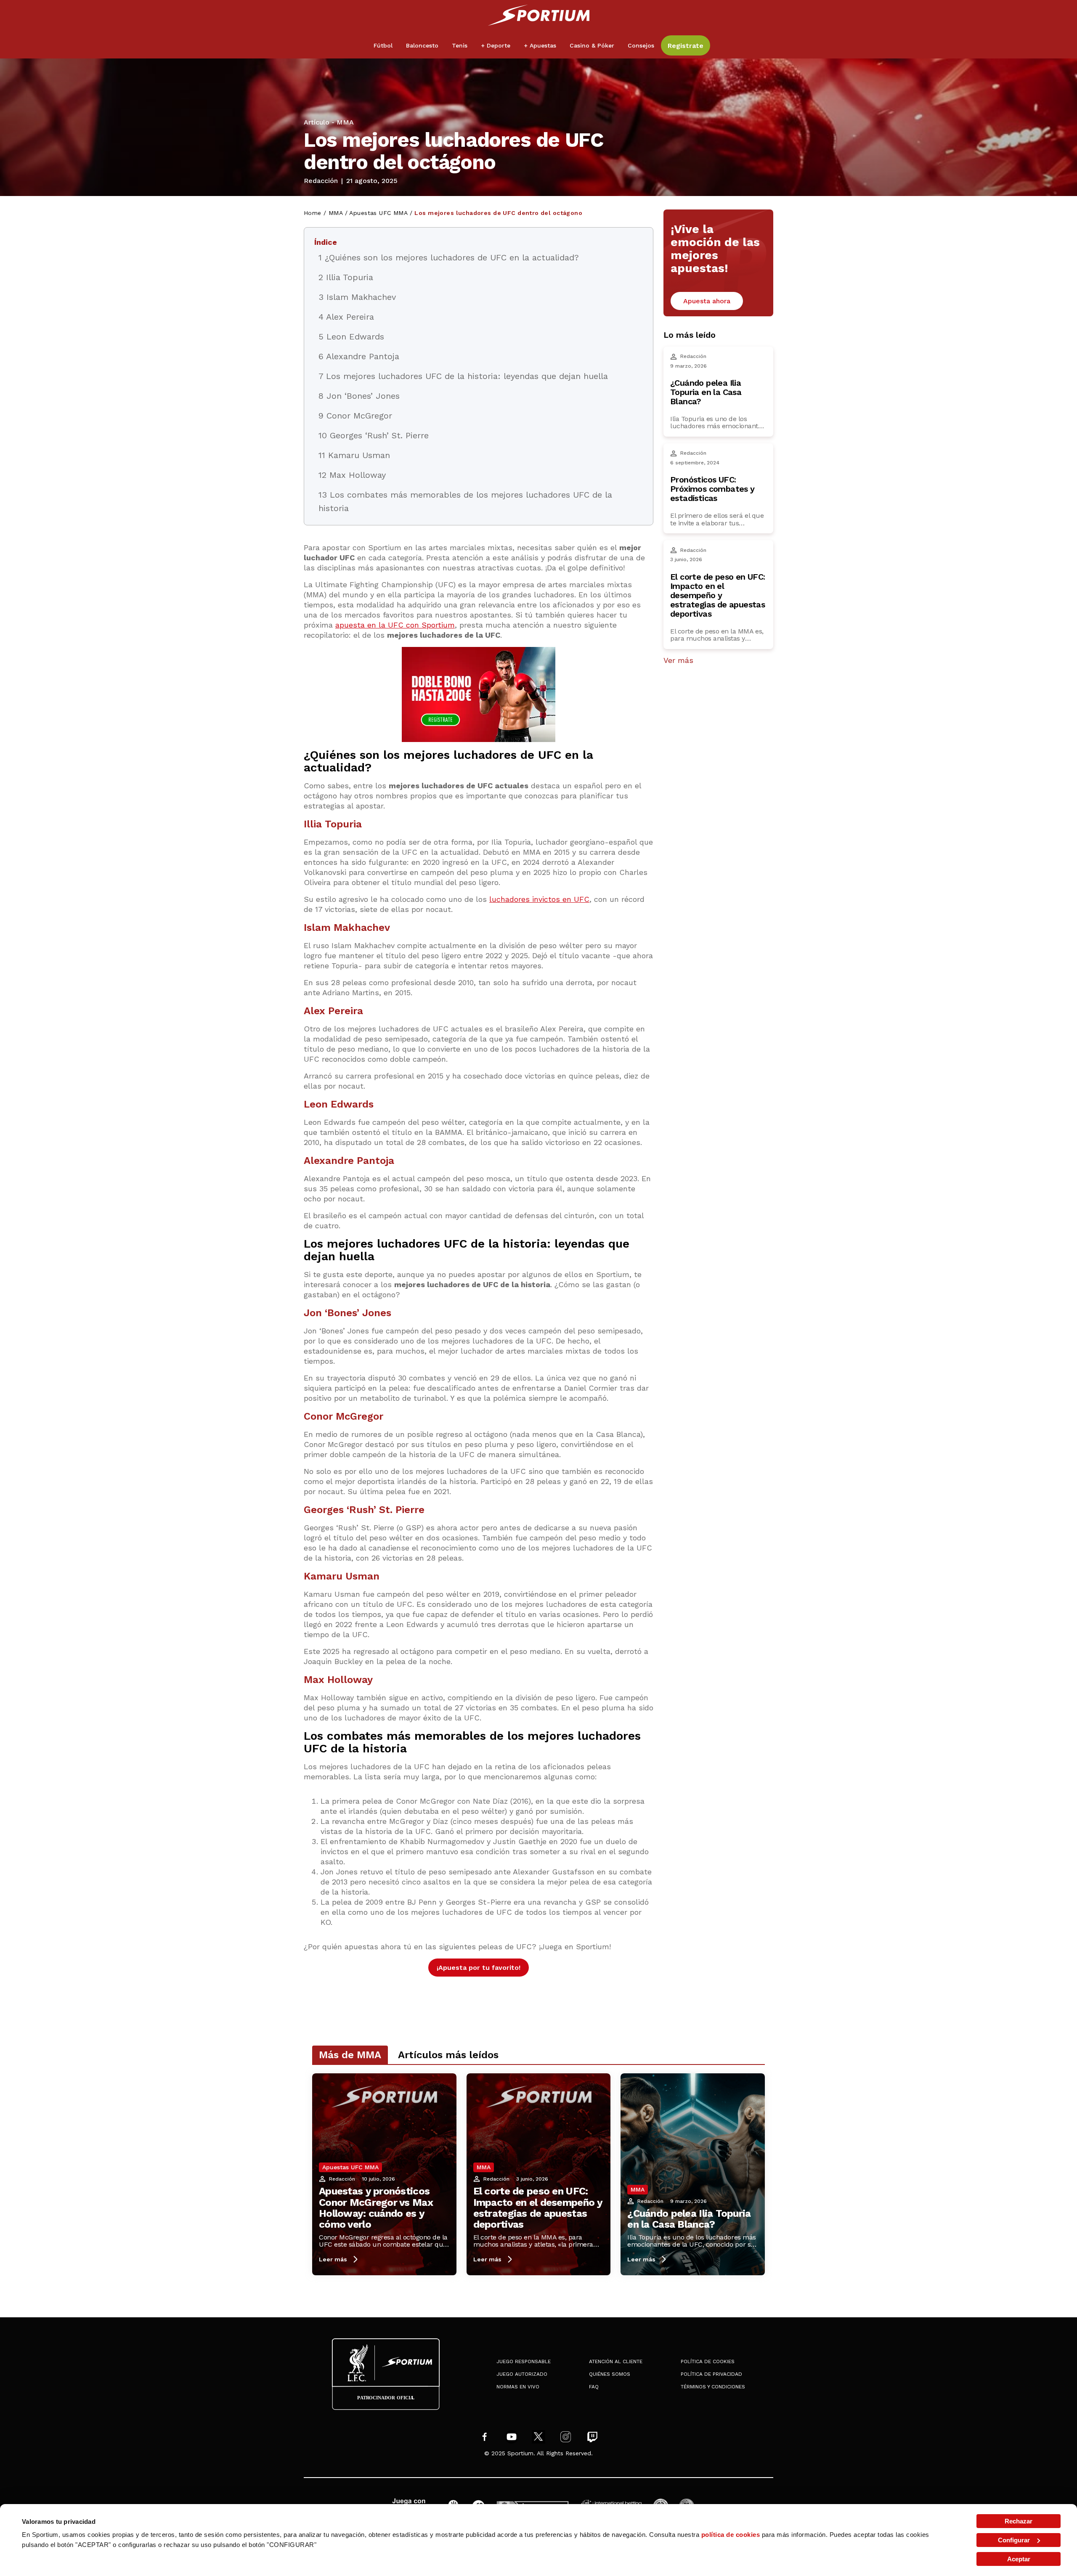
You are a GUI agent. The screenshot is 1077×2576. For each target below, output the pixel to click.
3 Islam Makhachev (357, 297)
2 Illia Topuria (346, 277)
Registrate (686, 46)
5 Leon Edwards (351, 337)
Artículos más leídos (448, 2055)
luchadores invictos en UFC (539, 899)
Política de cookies (708, 2361)
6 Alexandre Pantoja (359, 356)
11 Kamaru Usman (354, 455)
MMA (345, 122)
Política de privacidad (711, 2374)
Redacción (321, 181)
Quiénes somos (610, 2374)
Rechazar (1019, 2521)
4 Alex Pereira (346, 317)
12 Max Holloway (352, 475)
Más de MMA (350, 2055)
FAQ (594, 2387)
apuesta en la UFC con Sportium (395, 625)
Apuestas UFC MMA (378, 213)
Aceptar (1019, 2559)
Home (313, 213)
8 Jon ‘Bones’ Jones (359, 396)
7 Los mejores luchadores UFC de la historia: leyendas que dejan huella (463, 376)
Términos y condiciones (713, 2387)
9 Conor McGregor (355, 416)
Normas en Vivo (518, 2387)
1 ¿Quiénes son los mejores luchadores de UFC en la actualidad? (449, 257)
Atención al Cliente (616, 2361)
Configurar (1014, 2540)
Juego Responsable (524, 2361)
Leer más (333, 2259)
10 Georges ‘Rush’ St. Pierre (374, 435)
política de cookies (731, 2535)
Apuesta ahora (707, 301)
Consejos (641, 45)
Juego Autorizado (522, 2374)
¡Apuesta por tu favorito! (479, 1968)
